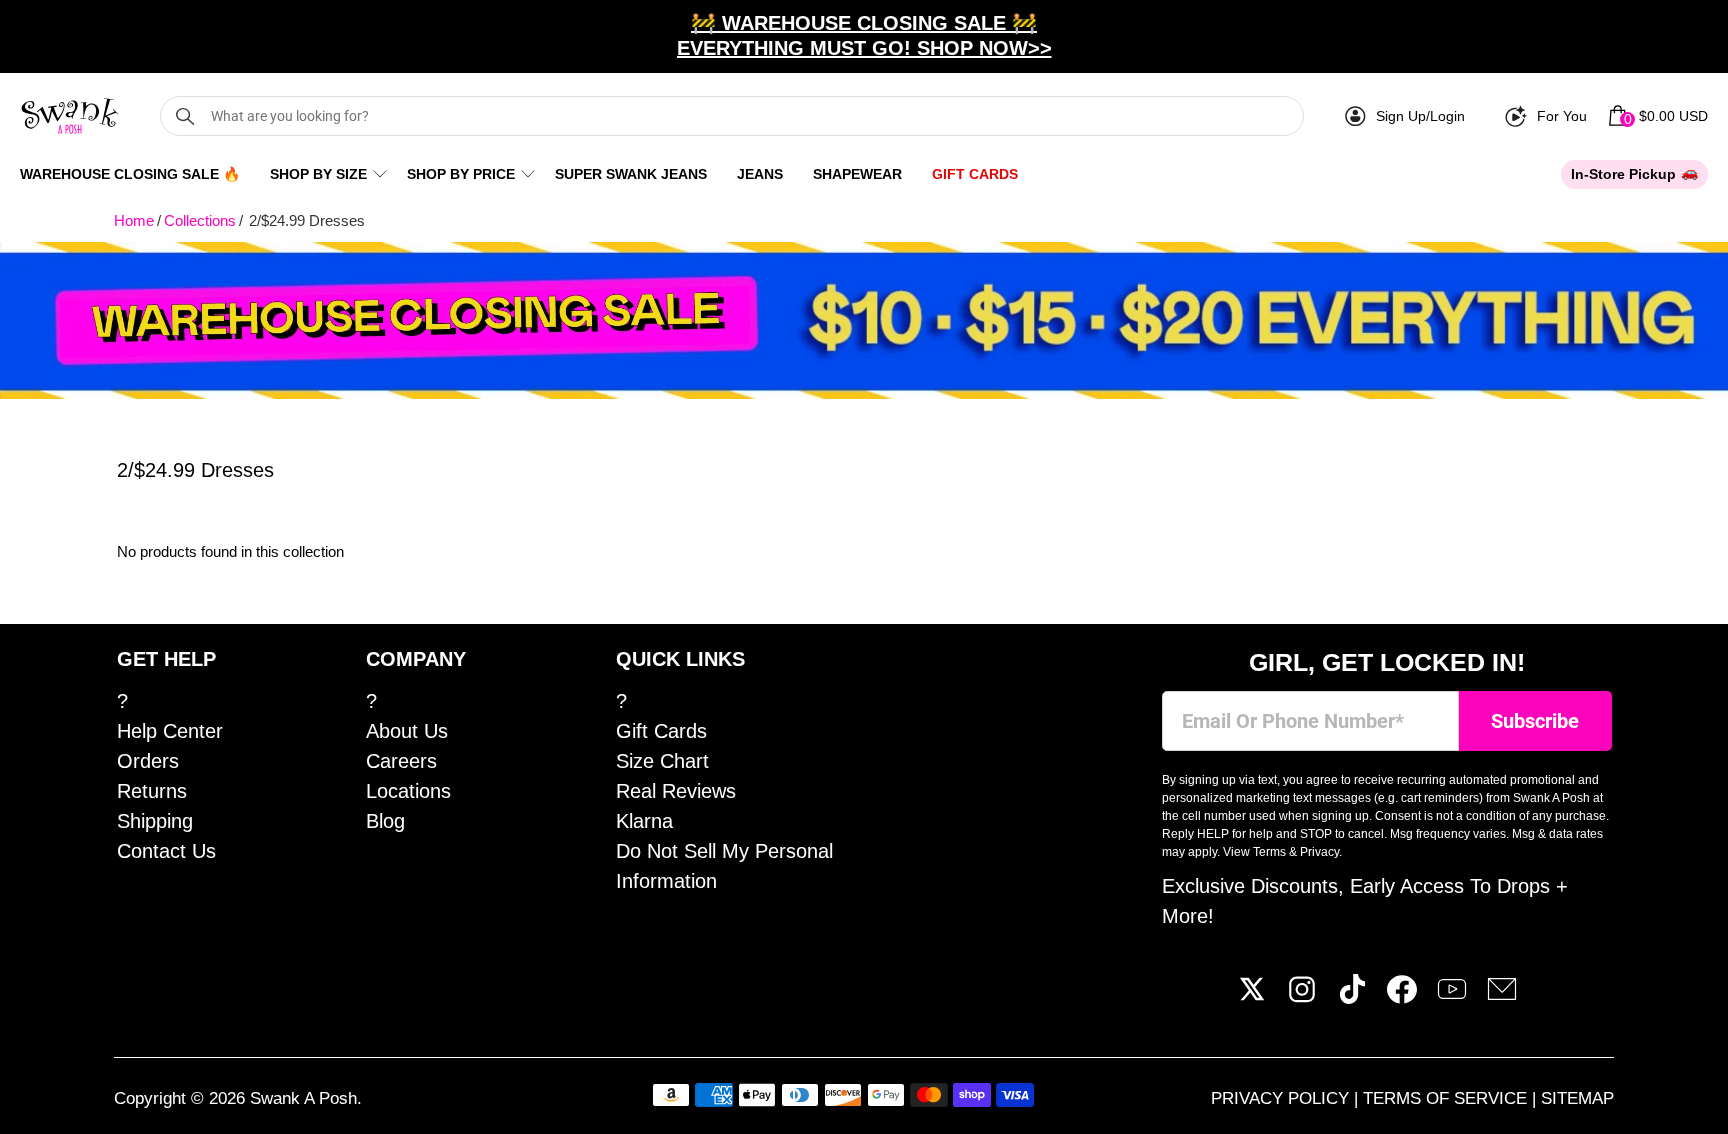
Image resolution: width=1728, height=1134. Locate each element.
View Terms (1254, 852)
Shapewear (857, 174)
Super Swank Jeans (631, 174)
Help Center (170, 731)
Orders (148, 761)
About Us (407, 731)
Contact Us (166, 851)
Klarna (644, 821)
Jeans (760, 174)
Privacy (1319, 852)
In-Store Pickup (1623, 174)
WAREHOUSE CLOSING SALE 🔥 (130, 174)
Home (134, 220)
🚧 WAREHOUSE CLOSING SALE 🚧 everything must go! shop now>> (864, 35)
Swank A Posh (303, 1098)
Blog (385, 821)
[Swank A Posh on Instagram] (1302, 997)
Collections (200, 220)
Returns (152, 791)
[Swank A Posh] (70, 116)
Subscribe (1535, 721)
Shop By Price (461, 174)
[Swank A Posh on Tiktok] (1352, 997)
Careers (401, 761)
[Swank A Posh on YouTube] (1452, 997)
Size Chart (662, 761)
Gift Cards (975, 174)
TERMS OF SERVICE (1447, 1098)
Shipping (155, 821)
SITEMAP (1577, 1098)
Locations (408, 791)
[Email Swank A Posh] (1502, 997)
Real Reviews (676, 791)
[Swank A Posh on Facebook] (1402, 997)
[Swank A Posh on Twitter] (1252, 997)
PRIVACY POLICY (1282, 1098)
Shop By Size (318, 174)
